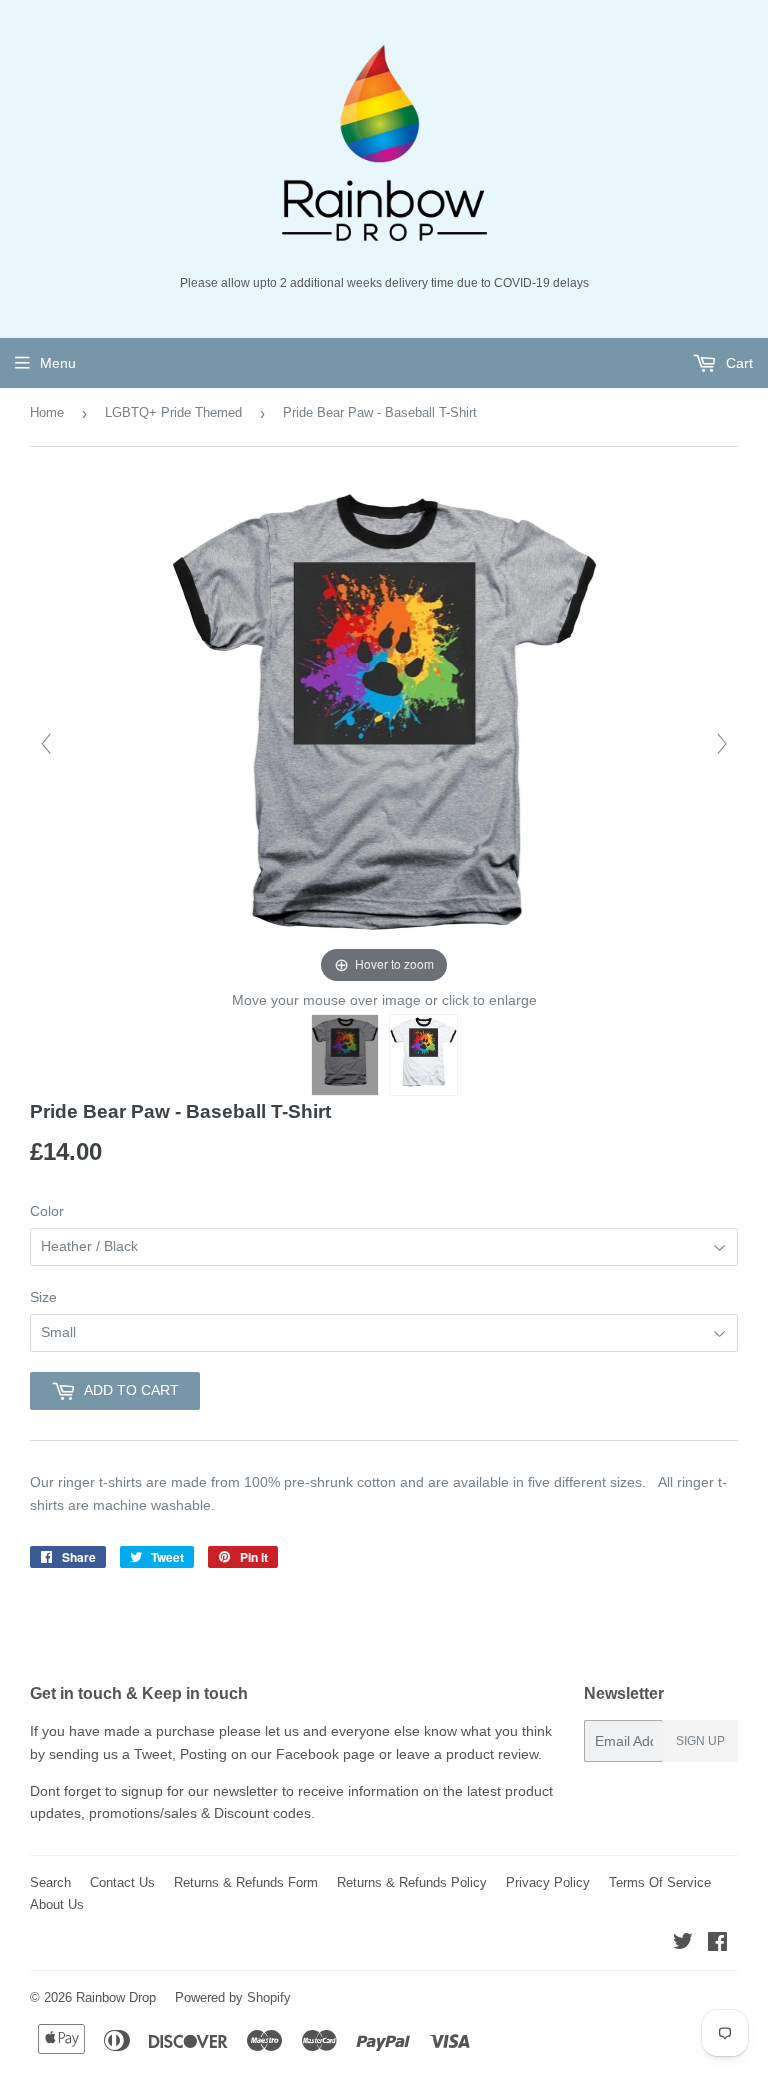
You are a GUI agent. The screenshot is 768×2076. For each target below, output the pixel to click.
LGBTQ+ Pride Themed (173, 412)
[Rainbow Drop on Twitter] (683, 1944)
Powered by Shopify (233, 1997)
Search (50, 1882)
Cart (737, 363)
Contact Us (122, 1882)
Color (47, 1211)
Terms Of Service (660, 1882)
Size (43, 1297)
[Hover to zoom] (384, 732)
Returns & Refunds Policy (412, 1882)
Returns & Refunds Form (246, 1882)
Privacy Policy (548, 1882)
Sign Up (700, 1741)
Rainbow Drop (116, 1997)
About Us (57, 1904)
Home (47, 412)
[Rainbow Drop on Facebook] (717, 1944)
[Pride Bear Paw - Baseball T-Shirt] (345, 1055)
